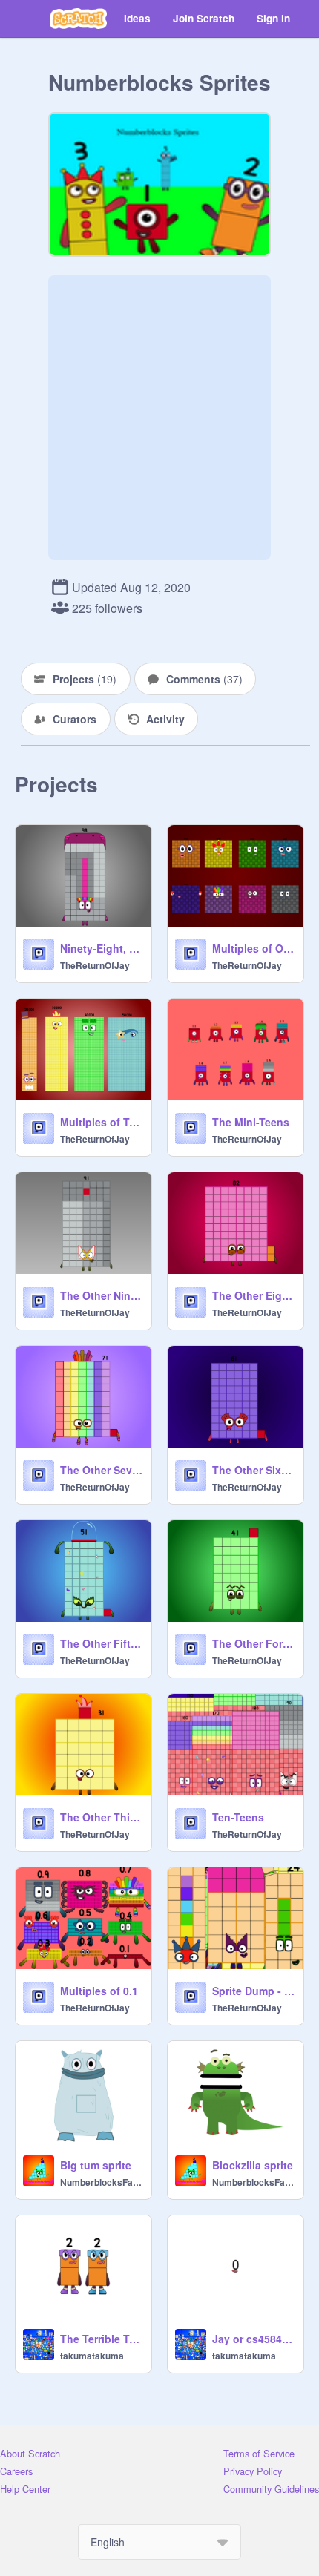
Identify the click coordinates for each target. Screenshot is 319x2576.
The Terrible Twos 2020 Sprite (101, 2339)
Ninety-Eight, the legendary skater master (101, 948)
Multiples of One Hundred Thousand (253, 948)
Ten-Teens (238, 1817)
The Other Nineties (101, 1295)
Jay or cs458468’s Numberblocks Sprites (253, 2339)
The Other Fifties (101, 1643)
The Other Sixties (253, 1470)
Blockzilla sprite (253, 2165)
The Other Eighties (253, 1295)
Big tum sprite (96, 2165)
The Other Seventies (101, 1470)
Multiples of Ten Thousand (101, 1122)
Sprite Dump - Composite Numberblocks (253, 1991)
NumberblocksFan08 (101, 2182)
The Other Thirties (101, 1817)
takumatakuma (92, 2356)
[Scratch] (78, 19)
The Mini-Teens (251, 1122)
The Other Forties (253, 1643)
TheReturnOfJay (95, 965)
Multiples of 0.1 (99, 1991)
